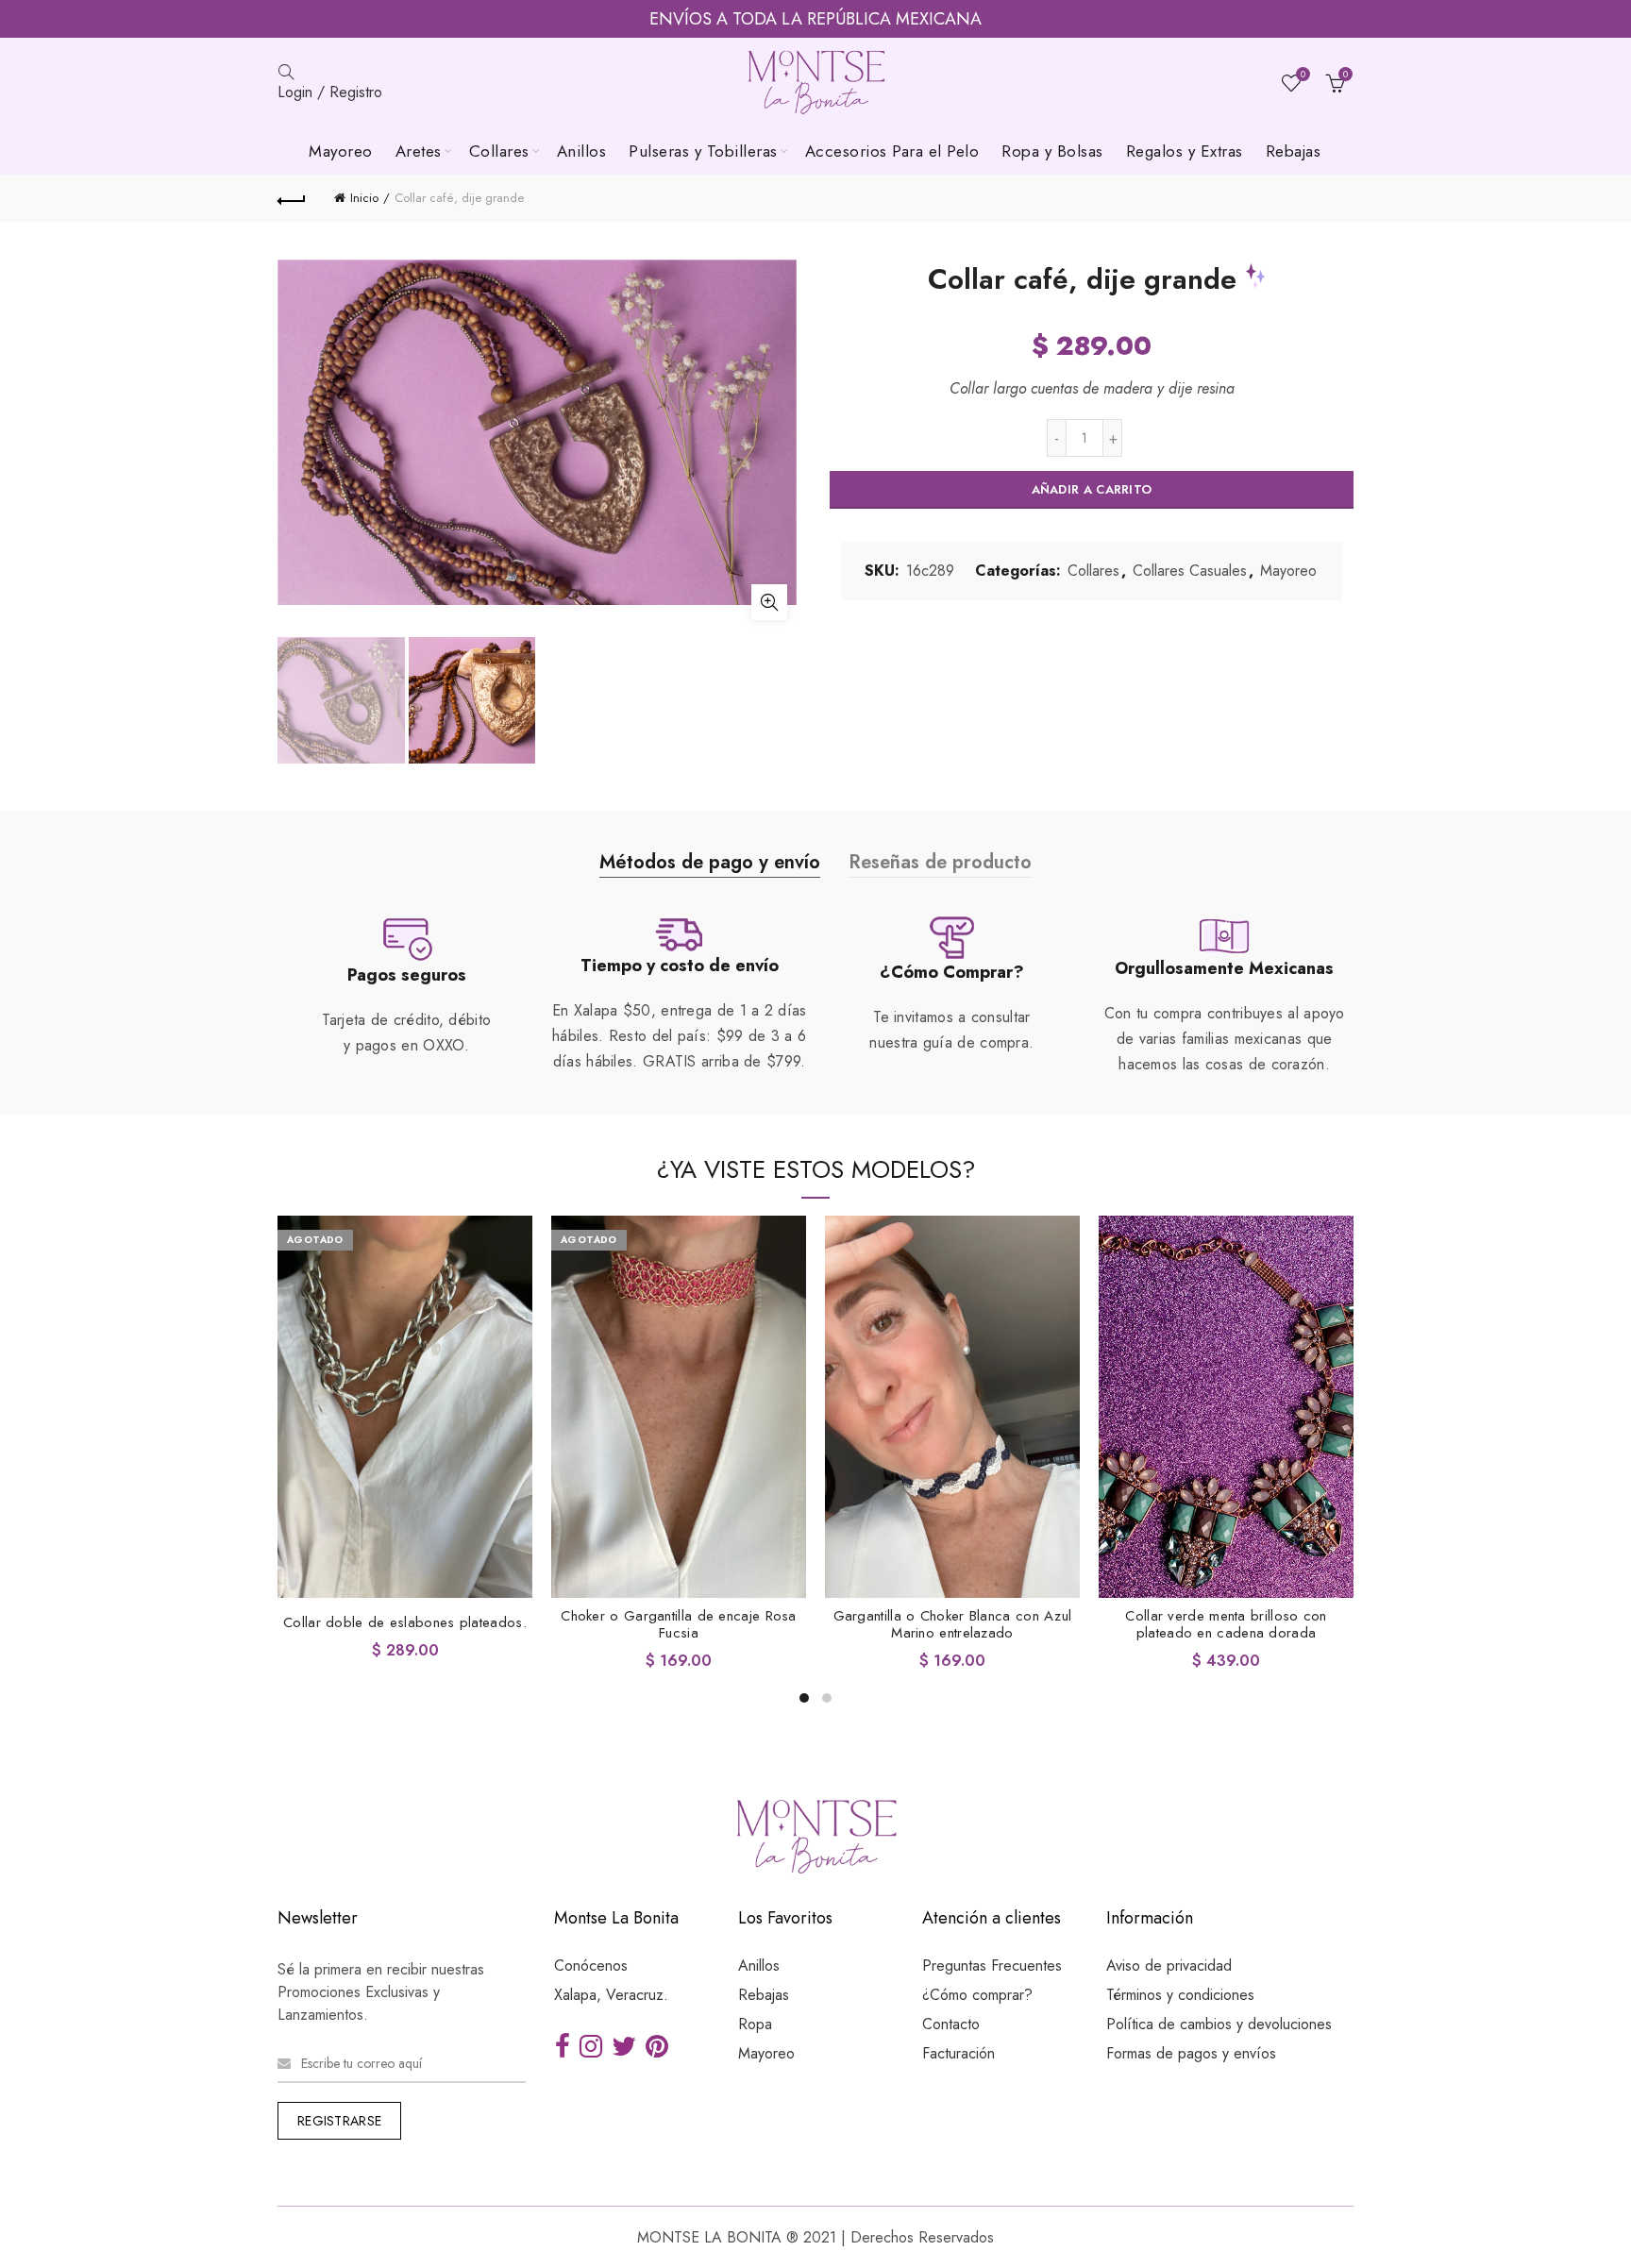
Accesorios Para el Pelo (892, 151)
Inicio (364, 198)
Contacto (951, 2024)
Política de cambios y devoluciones (1219, 2024)
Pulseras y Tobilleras (703, 151)
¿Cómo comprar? (977, 1995)
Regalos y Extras (1185, 151)
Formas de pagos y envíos (1191, 2053)
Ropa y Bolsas (1052, 151)
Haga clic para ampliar (769, 602)
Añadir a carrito (1092, 489)
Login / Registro (330, 92)
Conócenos (591, 1966)
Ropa (755, 2024)
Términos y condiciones (1180, 1995)
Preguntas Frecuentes (992, 1966)
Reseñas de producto (940, 862)
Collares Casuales (1190, 571)
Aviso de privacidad (1169, 1966)
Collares (499, 151)
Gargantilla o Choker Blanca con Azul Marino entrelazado (953, 1624)
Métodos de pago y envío (710, 862)
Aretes (419, 151)
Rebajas (1294, 151)
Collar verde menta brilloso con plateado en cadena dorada (1226, 1624)
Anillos (582, 151)
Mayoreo (341, 151)
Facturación (958, 2053)
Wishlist (1303, 75)
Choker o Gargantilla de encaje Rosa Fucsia (679, 1624)
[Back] (292, 198)
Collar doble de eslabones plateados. (405, 1622)
